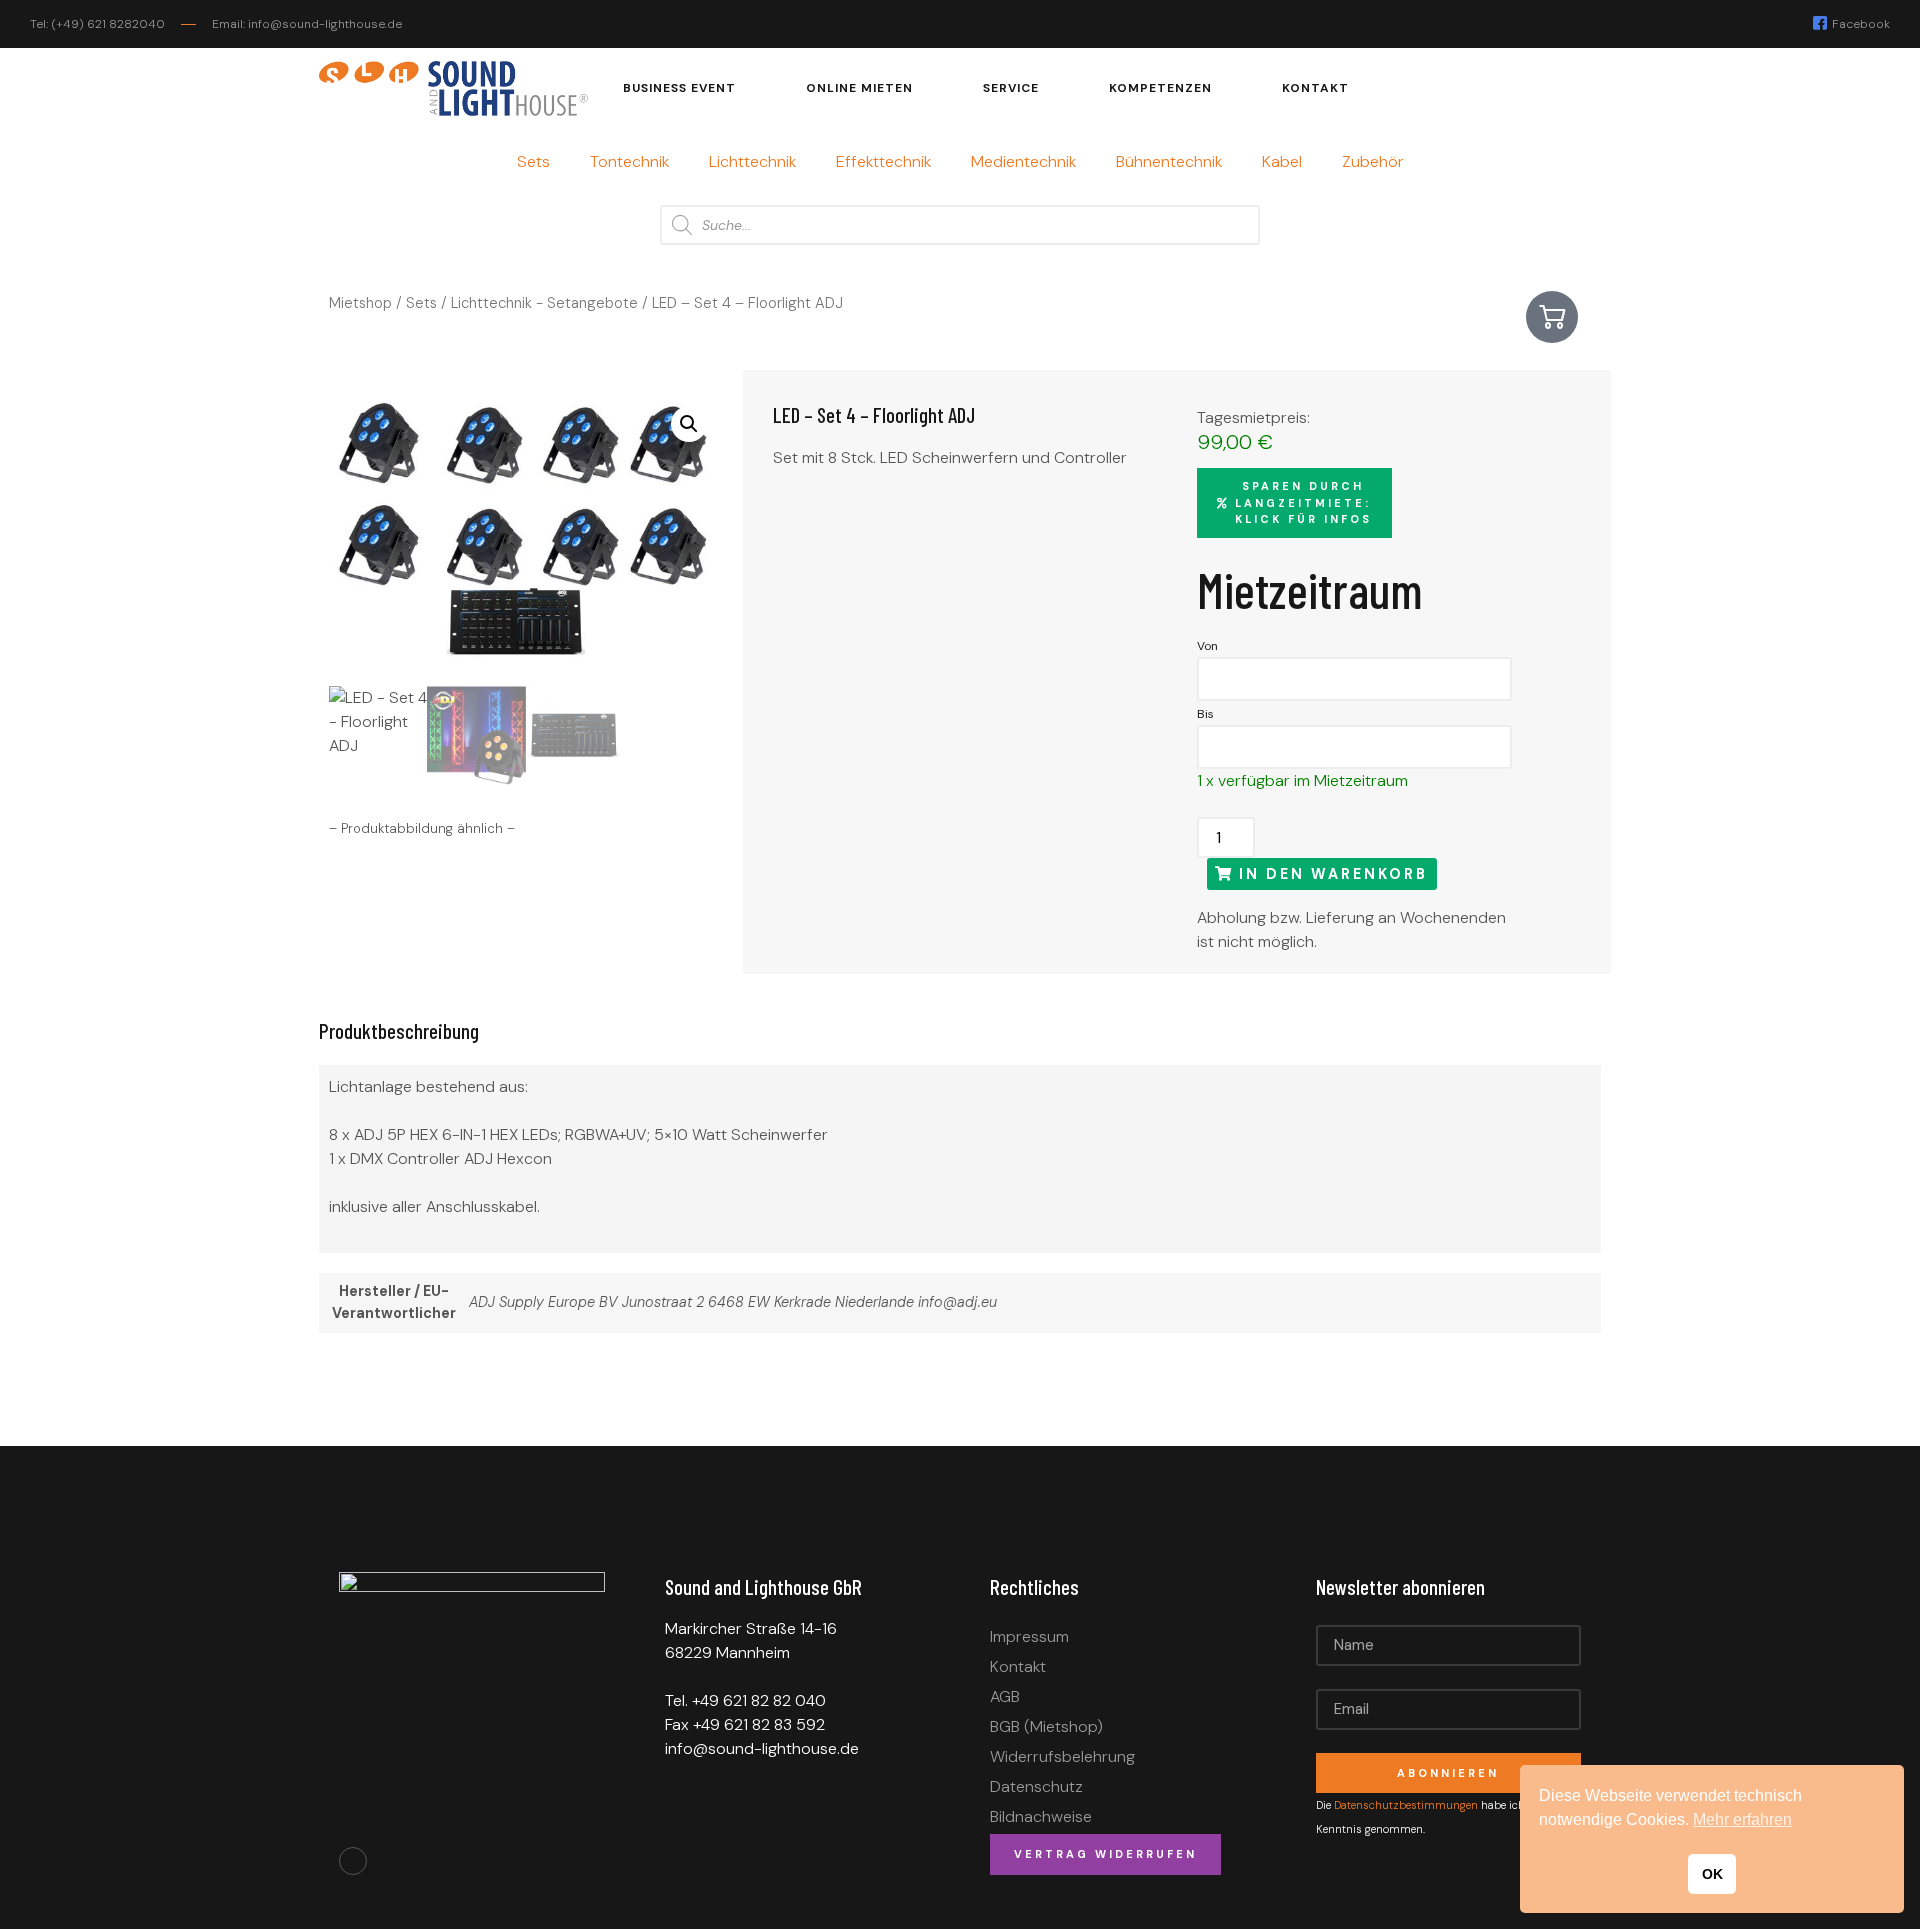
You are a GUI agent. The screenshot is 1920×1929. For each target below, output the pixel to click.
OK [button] (1712, 1874)
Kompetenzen (1160, 88)
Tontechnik (629, 161)
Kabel (1282, 161)
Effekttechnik (883, 161)
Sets (533, 161)
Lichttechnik (752, 161)
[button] (689, 424)
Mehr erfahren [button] (1742, 1819)
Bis (1205, 714)
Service (1011, 88)
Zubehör (1373, 161)
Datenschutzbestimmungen (1407, 1805)
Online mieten (859, 88)
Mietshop (360, 303)
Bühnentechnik (1169, 161)
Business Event (679, 88)
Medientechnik (1023, 161)
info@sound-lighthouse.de (762, 1748)
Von (1207, 646)
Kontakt (1315, 88)
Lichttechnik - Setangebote (544, 303)
